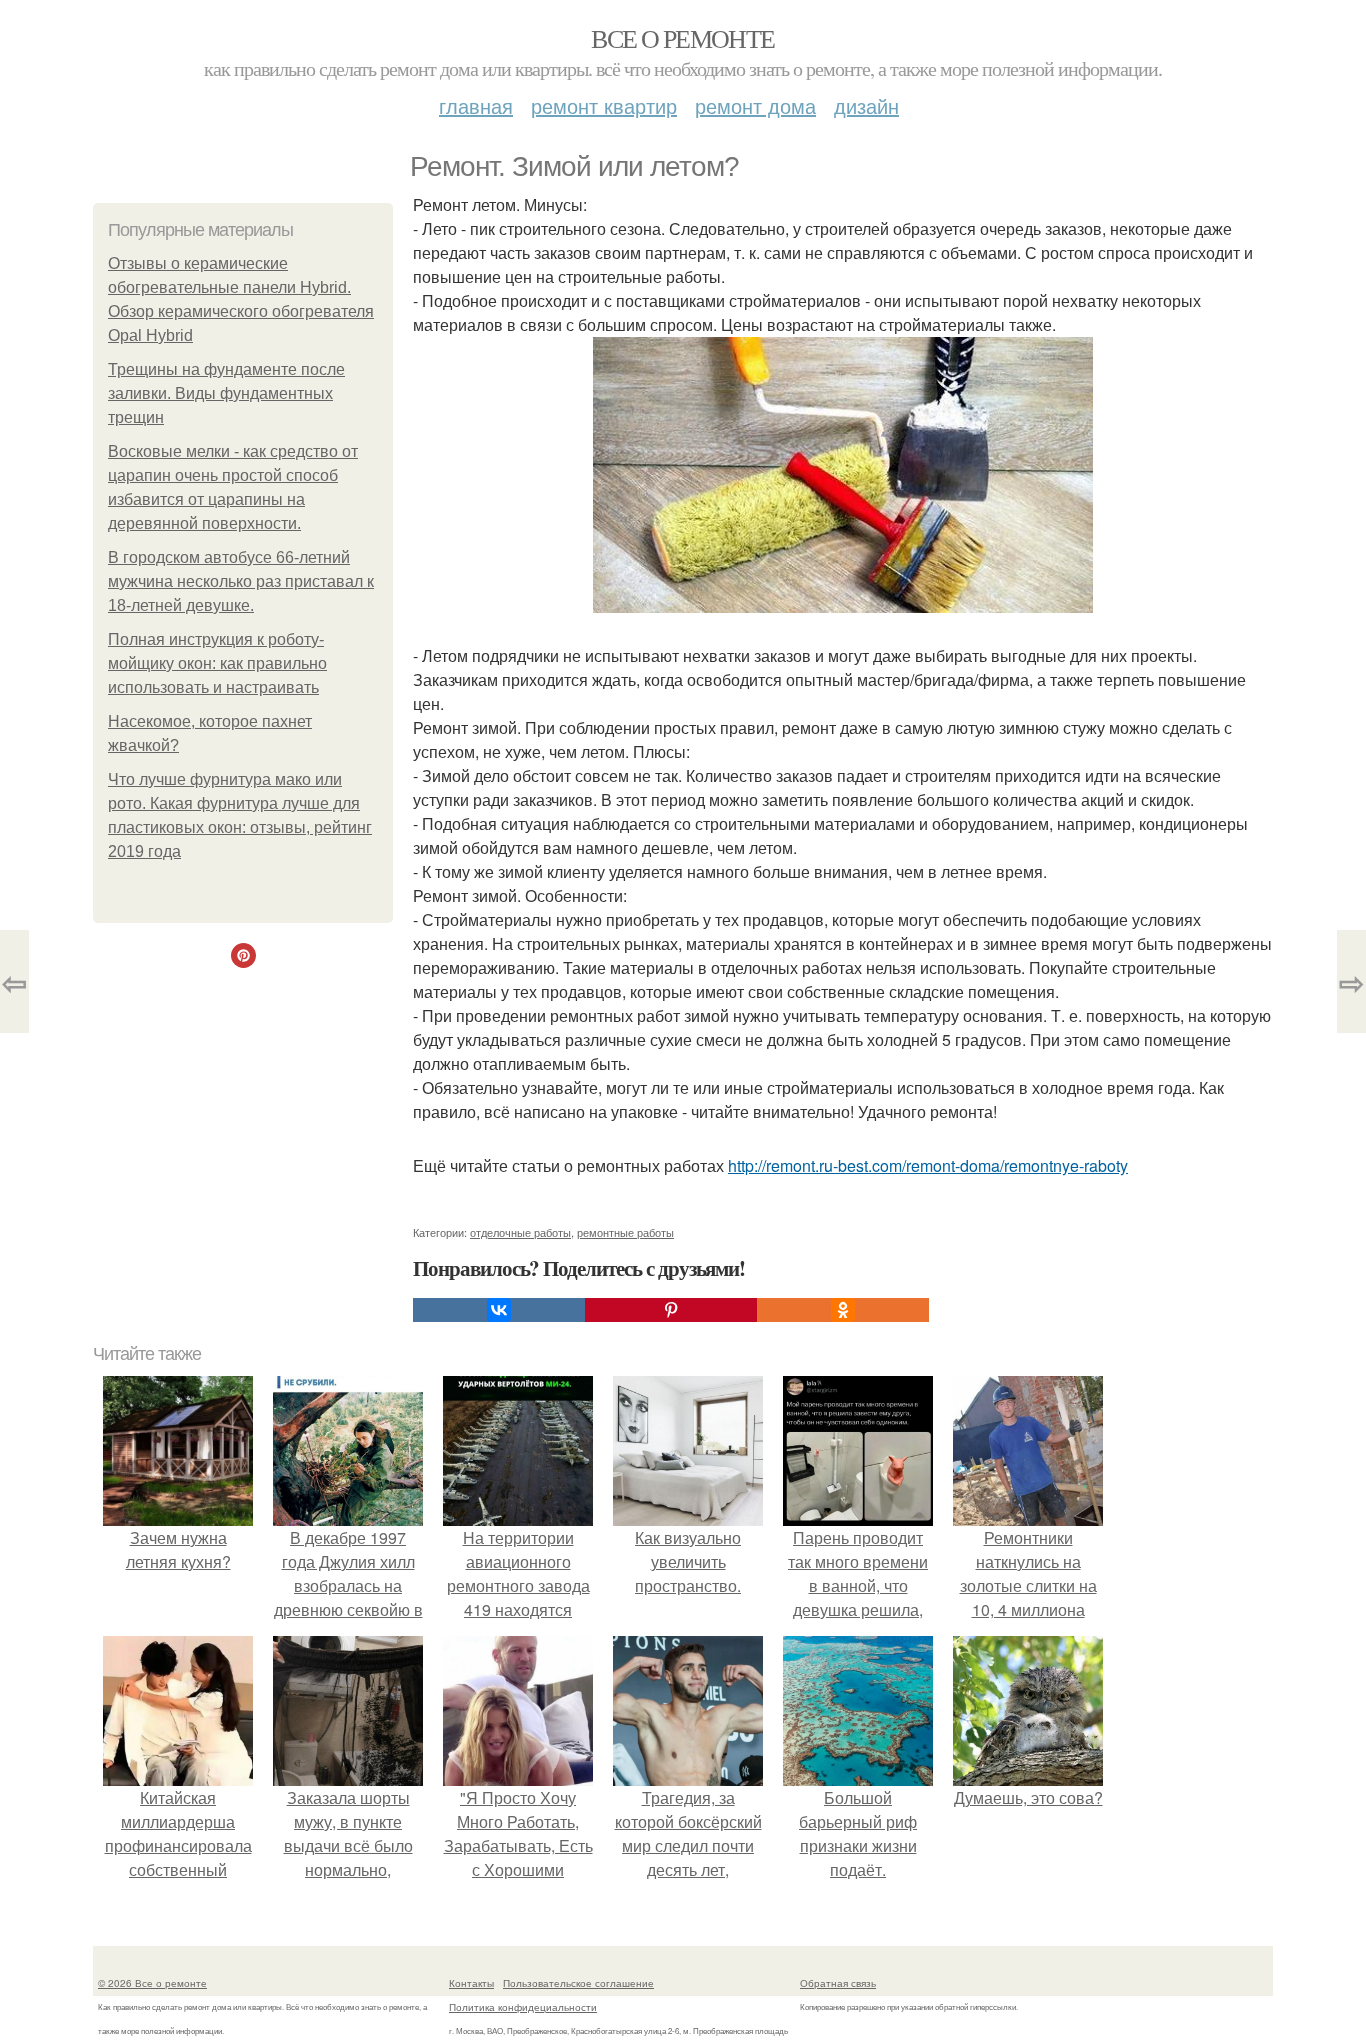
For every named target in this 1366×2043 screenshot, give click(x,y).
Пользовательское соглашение (578, 1983)
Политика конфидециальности (523, 2007)
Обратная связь (838, 1983)
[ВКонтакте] (499, 1310)
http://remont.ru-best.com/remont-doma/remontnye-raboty (928, 1165)
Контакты (471, 1983)
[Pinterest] (671, 1310)
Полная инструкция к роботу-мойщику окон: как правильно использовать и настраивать (217, 663)
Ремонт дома (755, 105)
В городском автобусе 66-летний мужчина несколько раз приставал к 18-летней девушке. (241, 581)
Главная (476, 105)
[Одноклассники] (843, 1310)
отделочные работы (520, 1232)
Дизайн (866, 105)
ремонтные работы (625, 1232)
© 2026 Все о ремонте (152, 1983)
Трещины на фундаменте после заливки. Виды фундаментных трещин (226, 393)
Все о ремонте (682, 38)
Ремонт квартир (604, 105)
